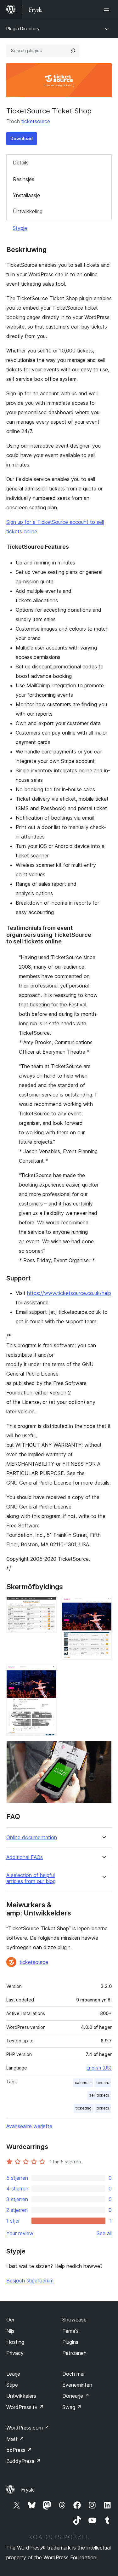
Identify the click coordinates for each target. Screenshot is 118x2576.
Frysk (28, 2490)
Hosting (15, 2342)
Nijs (10, 2331)
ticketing (84, 2108)
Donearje (76, 2396)
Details (21, 163)
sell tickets (99, 2095)
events (103, 2083)
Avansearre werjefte (29, 2126)
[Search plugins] (73, 51)
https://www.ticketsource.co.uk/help (69, 1293)
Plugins (70, 2342)
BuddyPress (23, 2461)
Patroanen (74, 2353)
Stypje (20, 228)
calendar (83, 2083)
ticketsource (36, 121)
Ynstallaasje (26, 195)
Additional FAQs (25, 1857)
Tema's (70, 2331)
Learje (13, 2374)
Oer (10, 2320)
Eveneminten (77, 2385)
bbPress (19, 2450)
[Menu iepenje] (108, 9)
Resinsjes (24, 179)
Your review (20, 2233)
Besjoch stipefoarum (30, 2281)
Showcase (74, 2320)
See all (104, 2233)
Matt (15, 2439)
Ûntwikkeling (28, 211)
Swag (72, 2407)
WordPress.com (28, 2428)
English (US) (99, 2068)
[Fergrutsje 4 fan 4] (103, 1749)
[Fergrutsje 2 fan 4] (103, 1606)
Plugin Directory (23, 29)
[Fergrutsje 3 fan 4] (48, 1673)
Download (22, 138)
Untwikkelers (21, 2396)
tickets (103, 2108)
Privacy (15, 2353)
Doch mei (73, 2374)
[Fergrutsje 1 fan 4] (48, 1606)
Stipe (12, 2385)
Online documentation (32, 1838)
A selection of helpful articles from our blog (31, 1878)
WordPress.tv (25, 2407)
